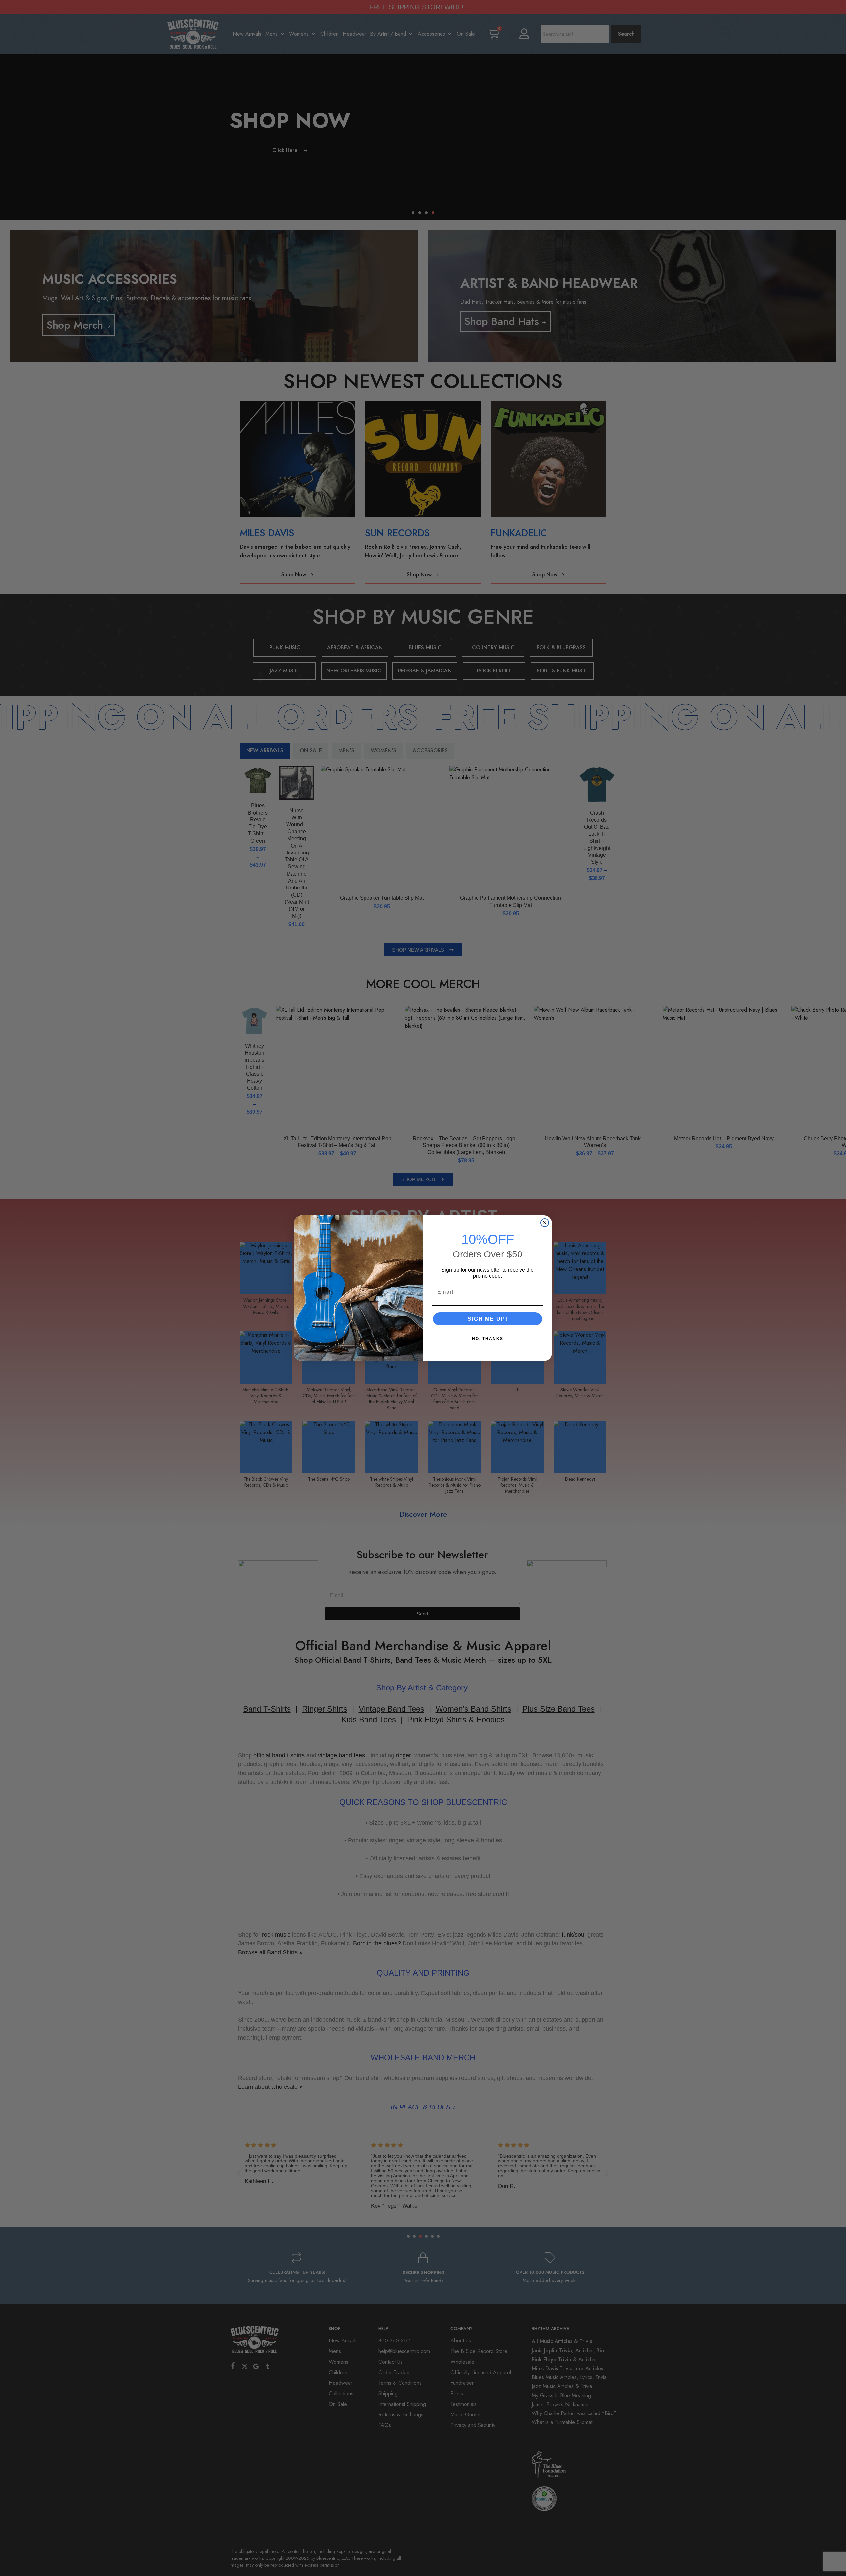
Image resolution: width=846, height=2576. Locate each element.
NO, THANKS (488, 1339)
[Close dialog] (545, 1223)
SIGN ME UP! (488, 1319)
